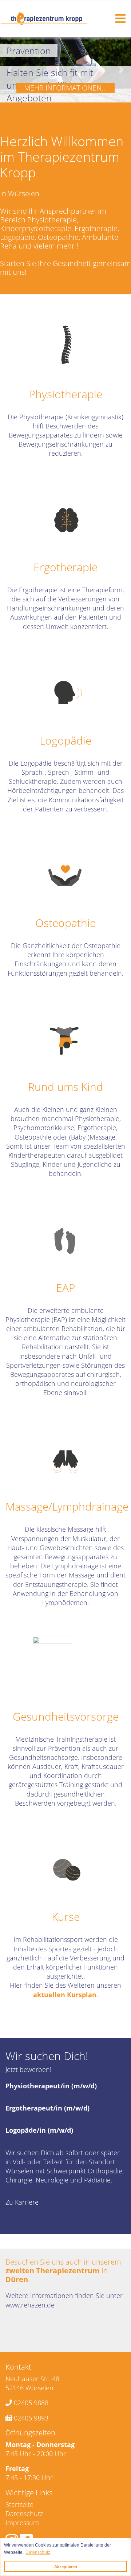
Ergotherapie (65, 567)
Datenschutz (24, 2513)
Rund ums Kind (65, 1087)
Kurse (66, 1917)
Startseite (19, 2504)
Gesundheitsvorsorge (66, 1716)
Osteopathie (65, 923)
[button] (10, 70)
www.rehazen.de (30, 2305)
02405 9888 (31, 2403)
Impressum (22, 2523)
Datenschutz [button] (38, 2552)
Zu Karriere (22, 2202)
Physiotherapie (65, 394)
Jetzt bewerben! (28, 2069)
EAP (66, 1288)
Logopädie (65, 740)
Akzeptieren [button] (66, 2567)
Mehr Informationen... (65, 88)
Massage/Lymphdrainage (67, 1506)
